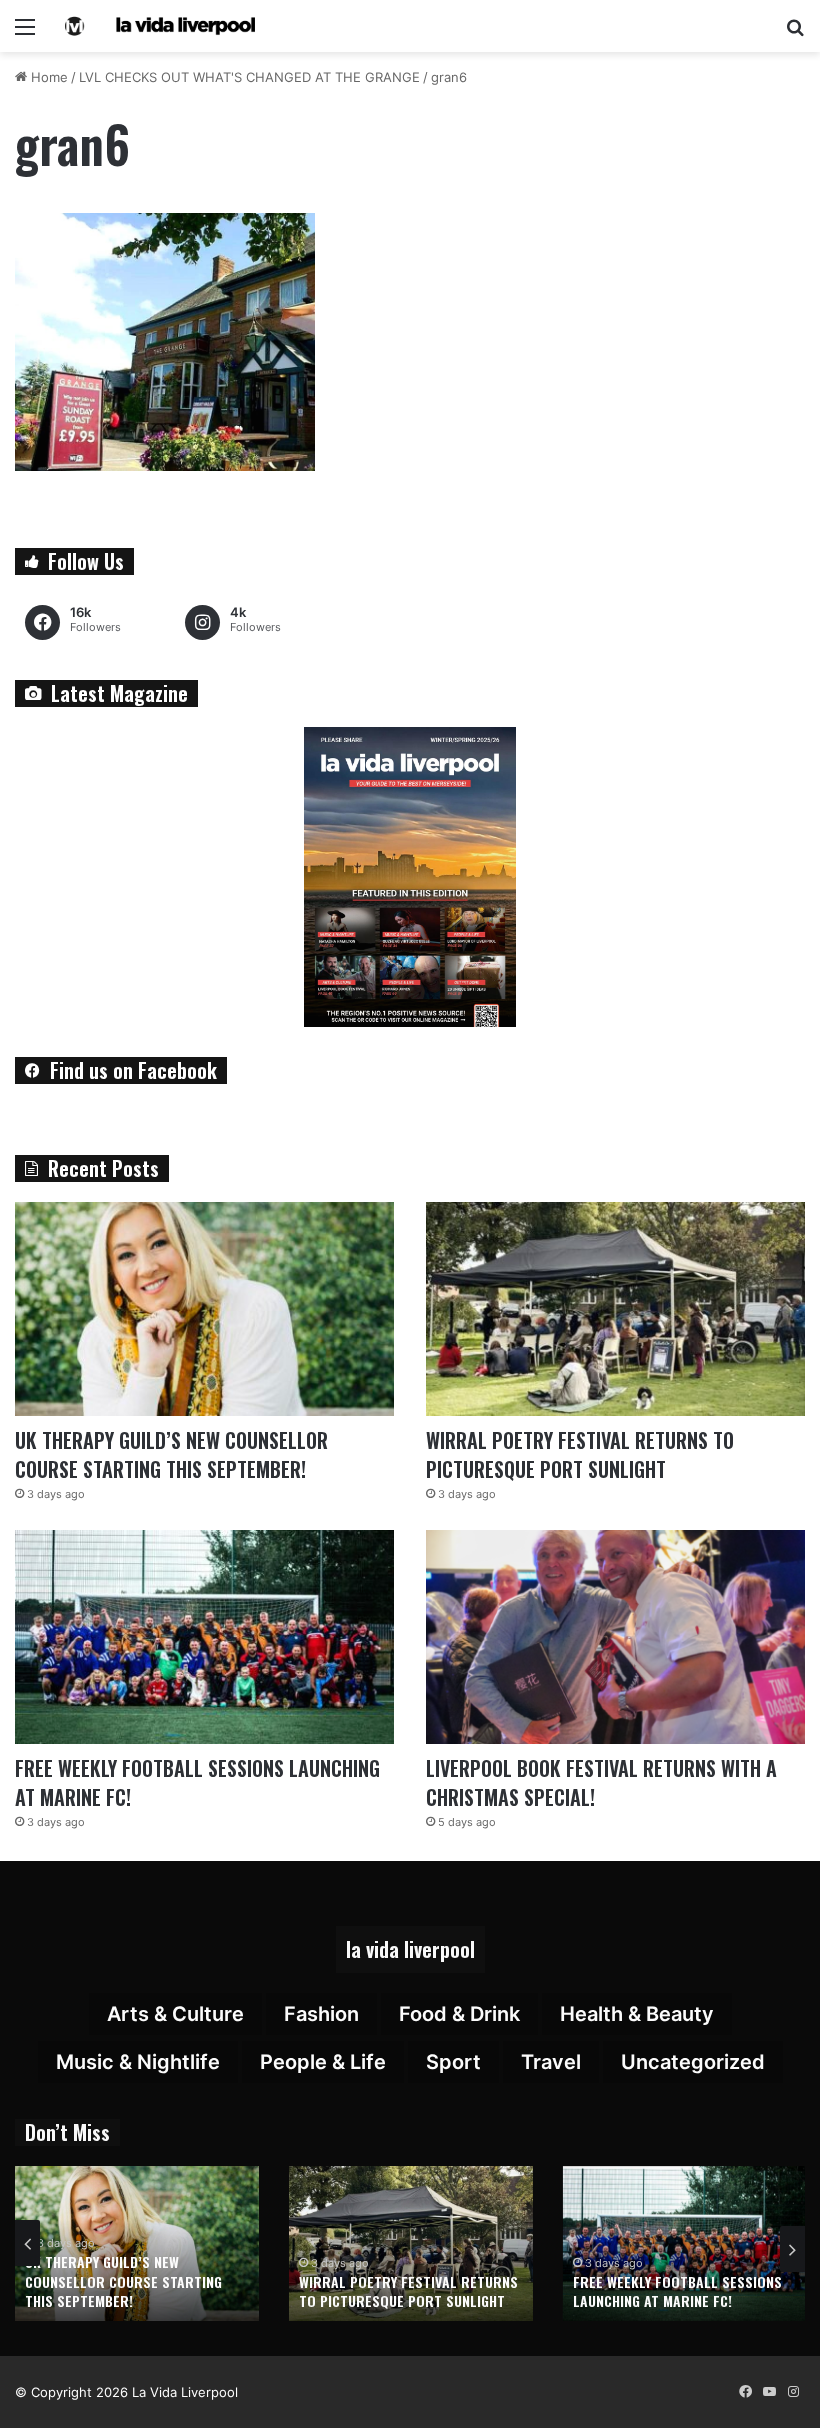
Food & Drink (459, 2014)
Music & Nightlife (138, 2062)
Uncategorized (693, 2062)
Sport (453, 2062)
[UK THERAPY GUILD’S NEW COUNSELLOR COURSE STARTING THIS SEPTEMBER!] (204, 1309)
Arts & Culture (175, 2014)
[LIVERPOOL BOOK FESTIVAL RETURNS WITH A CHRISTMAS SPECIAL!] (615, 1637)
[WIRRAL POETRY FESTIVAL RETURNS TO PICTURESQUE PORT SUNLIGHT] (615, 1309)
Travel (551, 2062)
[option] (137, 2243)
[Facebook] (745, 2392)
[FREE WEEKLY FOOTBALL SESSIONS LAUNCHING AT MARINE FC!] (204, 1637)
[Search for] (795, 33)
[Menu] (25, 33)
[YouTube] (769, 2392)
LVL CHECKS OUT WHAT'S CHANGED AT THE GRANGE (249, 77)
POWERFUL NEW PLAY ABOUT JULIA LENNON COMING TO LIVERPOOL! (676, 2291)
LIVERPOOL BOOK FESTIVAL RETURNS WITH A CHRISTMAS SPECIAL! (601, 1782)
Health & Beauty (637, 2014)
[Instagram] (793, 2392)
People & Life (323, 2062)
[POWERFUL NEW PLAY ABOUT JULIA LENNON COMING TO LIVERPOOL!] (685, 2243)
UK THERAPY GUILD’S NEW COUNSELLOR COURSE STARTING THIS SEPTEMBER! (171, 1454)
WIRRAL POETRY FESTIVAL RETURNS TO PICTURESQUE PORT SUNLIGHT (580, 1454)
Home (47, 77)
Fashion (321, 2014)
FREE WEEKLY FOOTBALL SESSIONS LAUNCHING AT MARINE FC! (197, 1782)
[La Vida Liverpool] (160, 26)
